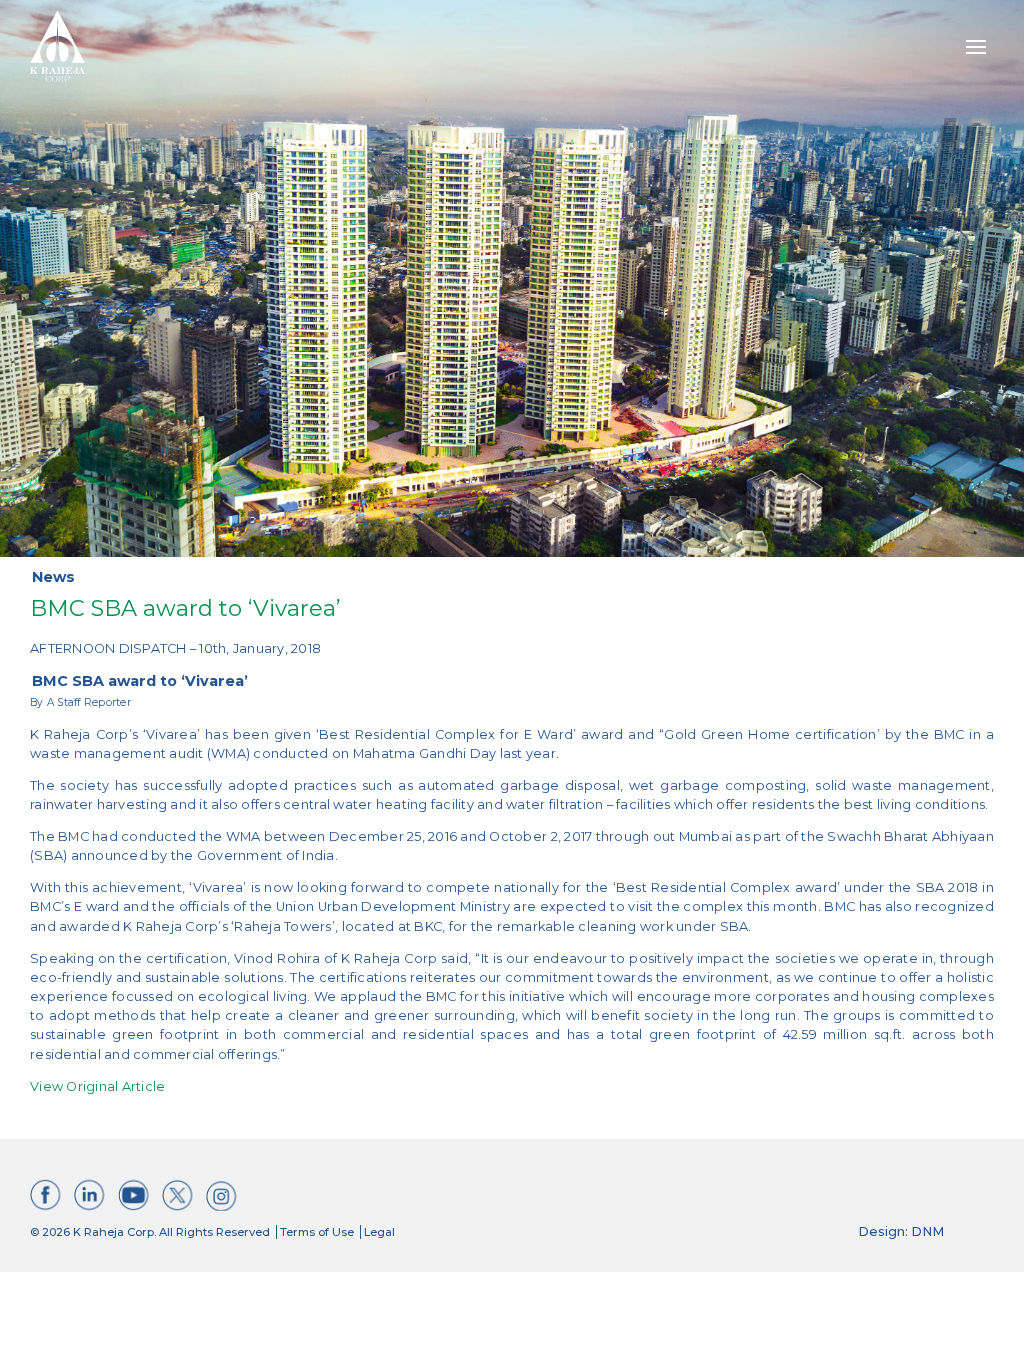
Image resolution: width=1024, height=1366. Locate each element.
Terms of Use (317, 1232)
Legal (379, 1232)
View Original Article (97, 1086)
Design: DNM (901, 1231)
